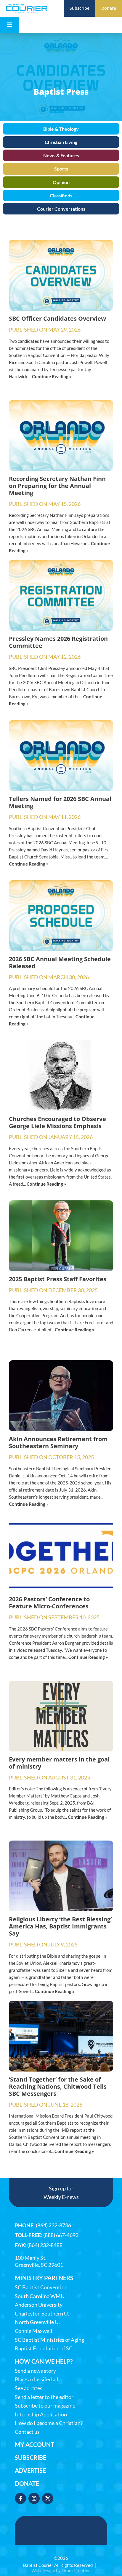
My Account (34, 2444)
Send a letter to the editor (44, 2397)
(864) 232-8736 (53, 2225)
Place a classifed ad (37, 2379)
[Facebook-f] (20, 2498)
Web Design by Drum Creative (61, 2570)
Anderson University (39, 2305)
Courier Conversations (61, 209)
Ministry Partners (44, 2278)
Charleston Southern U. (42, 2314)
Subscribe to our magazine (45, 2406)
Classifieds (61, 195)
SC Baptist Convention (41, 2287)
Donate (27, 2483)
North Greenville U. (37, 2322)
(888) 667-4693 (61, 2235)
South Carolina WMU (40, 2296)
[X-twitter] (48, 2498)
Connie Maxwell (34, 2331)
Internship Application (41, 2414)
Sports (61, 169)
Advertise (30, 2470)
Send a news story (35, 2371)
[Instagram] (34, 2498)
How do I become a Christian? (49, 2423)
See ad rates (29, 2388)
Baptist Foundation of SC (44, 2348)
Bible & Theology (61, 129)
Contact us (27, 2432)
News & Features (61, 155)
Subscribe (30, 2457)
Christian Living (61, 142)
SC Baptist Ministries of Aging (49, 2340)
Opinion (61, 182)
